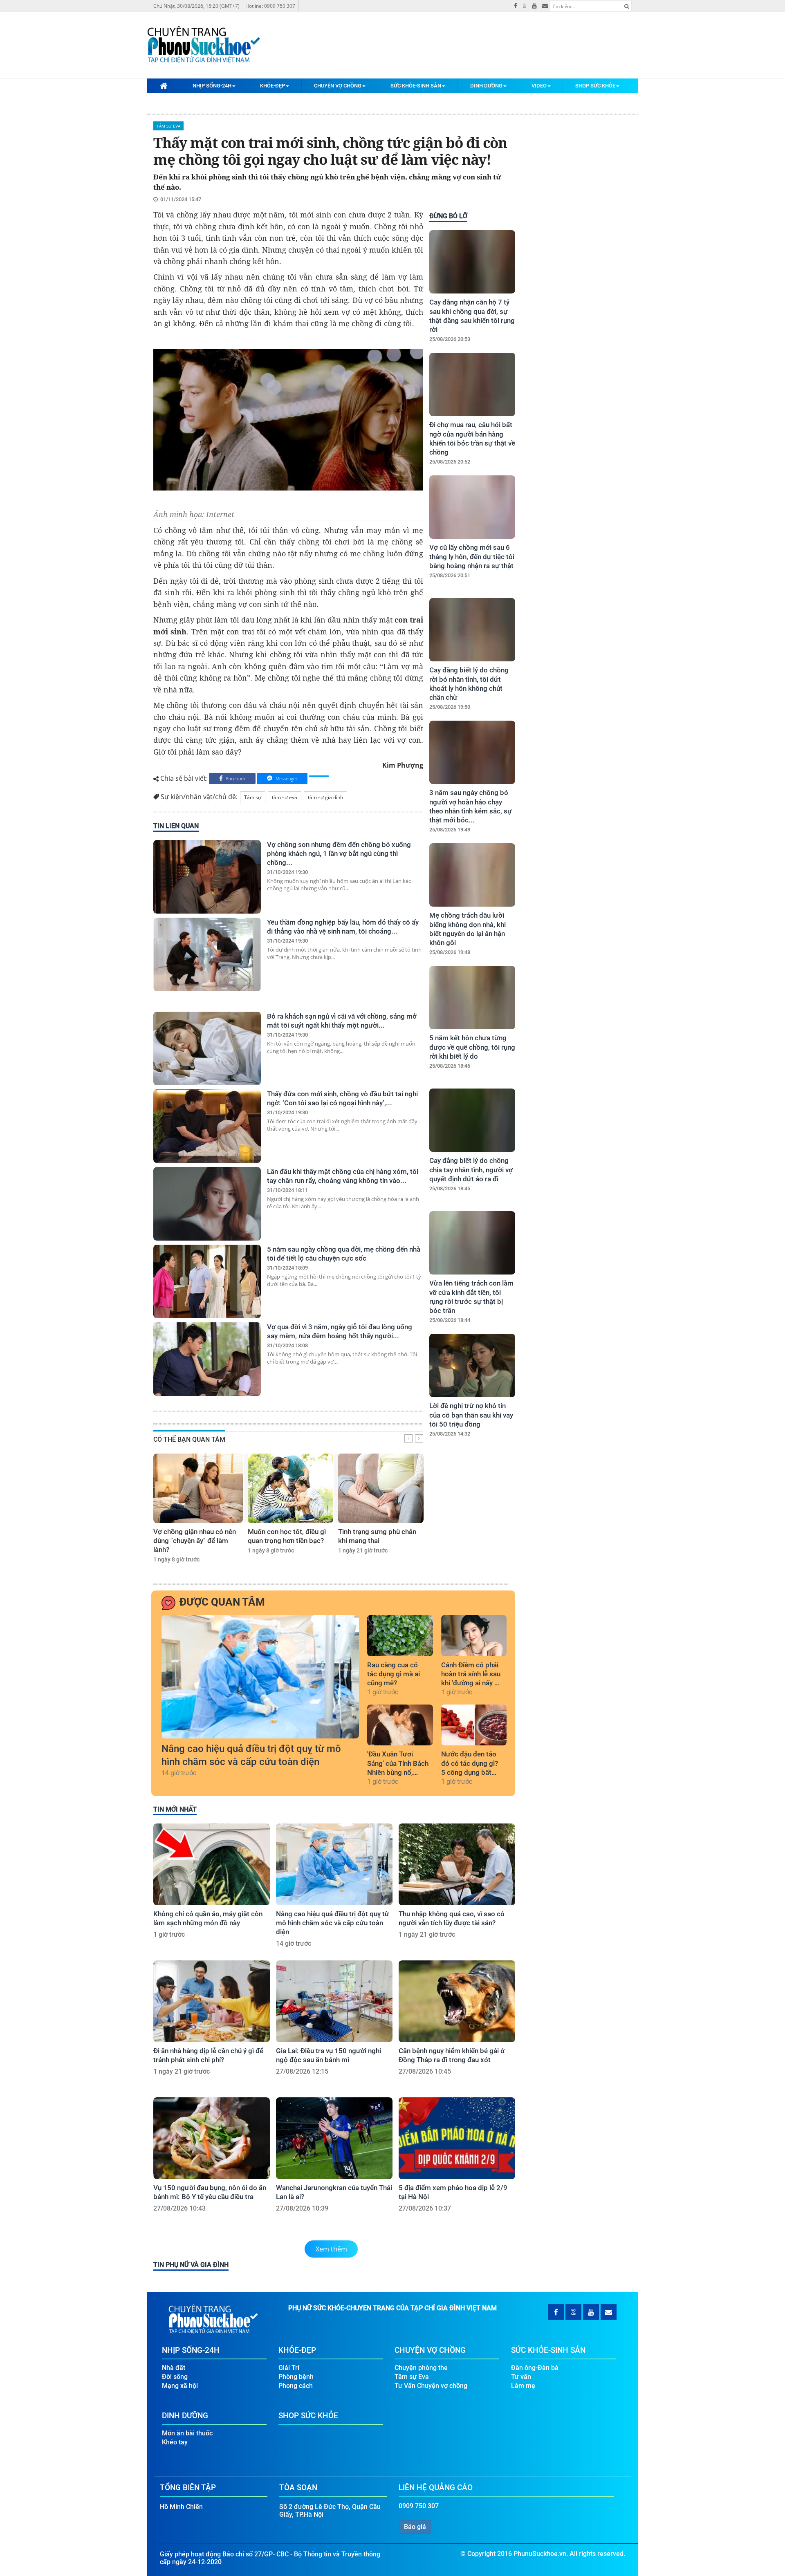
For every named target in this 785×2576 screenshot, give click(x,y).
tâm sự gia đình (325, 797)
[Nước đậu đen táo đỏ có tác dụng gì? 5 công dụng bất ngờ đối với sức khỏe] (474, 1725)
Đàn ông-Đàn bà (535, 2368)
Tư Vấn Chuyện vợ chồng (431, 2386)
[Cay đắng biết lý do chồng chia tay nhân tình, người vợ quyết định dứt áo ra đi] (472, 1120)
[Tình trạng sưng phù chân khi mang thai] (381, 1488)
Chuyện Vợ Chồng (338, 86)
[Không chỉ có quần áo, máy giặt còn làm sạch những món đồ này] (212, 1864)
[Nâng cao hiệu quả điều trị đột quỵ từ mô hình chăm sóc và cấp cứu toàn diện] (260, 1677)
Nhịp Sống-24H (212, 86)
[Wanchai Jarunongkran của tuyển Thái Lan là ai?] (334, 2138)
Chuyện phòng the (421, 2368)
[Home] (164, 85)
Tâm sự (253, 797)
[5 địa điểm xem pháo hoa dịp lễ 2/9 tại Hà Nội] (457, 2138)
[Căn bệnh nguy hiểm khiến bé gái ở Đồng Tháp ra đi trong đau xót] (457, 2001)
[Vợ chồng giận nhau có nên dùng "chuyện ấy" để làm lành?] (198, 1488)
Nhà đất (174, 2368)
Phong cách (296, 2386)
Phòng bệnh (296, 2377)
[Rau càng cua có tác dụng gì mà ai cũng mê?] (400, 1635)
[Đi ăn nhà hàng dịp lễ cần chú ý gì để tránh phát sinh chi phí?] (212, 2001)
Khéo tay (175, 2442)
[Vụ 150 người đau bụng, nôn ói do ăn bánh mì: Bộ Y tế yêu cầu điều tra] (212, 2138)
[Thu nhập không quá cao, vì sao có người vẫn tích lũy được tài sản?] (457, 1864)
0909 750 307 (419, 2506)
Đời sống (175, 2377)
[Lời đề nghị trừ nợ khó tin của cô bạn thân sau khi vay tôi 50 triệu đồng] (472, 1365)
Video (539, 86)
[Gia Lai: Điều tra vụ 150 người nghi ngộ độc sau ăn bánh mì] (334, 2001)
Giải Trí (289, 2368)
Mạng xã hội (180, 2386)
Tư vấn (521, 2377)
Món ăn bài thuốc (187, 2433)
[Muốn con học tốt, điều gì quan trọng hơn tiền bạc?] (290, 1488)
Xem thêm (331, 2249)
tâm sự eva (285, 797)
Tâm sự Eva (168, 126)
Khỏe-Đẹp (273, 86)
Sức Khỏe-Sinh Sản (416, 86)
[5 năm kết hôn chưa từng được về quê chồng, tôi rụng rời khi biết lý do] (472, 998)
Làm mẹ (523, 2386)
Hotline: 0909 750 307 (270, 6)
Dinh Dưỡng (486, 86)
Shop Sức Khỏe (595, 86)
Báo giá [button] (415, 2527)
